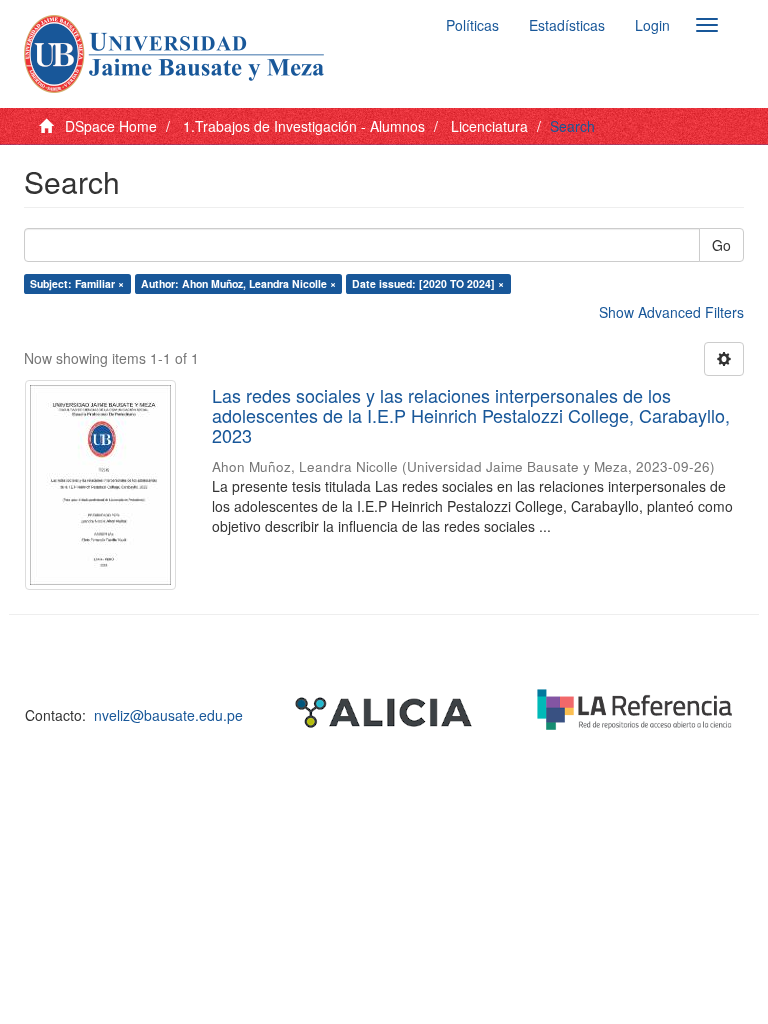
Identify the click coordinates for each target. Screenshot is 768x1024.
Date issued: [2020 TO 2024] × (428, 283)
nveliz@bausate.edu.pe (168, 715)
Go (721, 245)
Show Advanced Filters (671, 312)
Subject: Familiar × (77, 283)
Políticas (472, 25)
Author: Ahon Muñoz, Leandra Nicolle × (238, 283)
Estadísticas (567, 25)
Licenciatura (489, 126)
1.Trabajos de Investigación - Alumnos (304, 126)
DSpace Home (111, 126)
